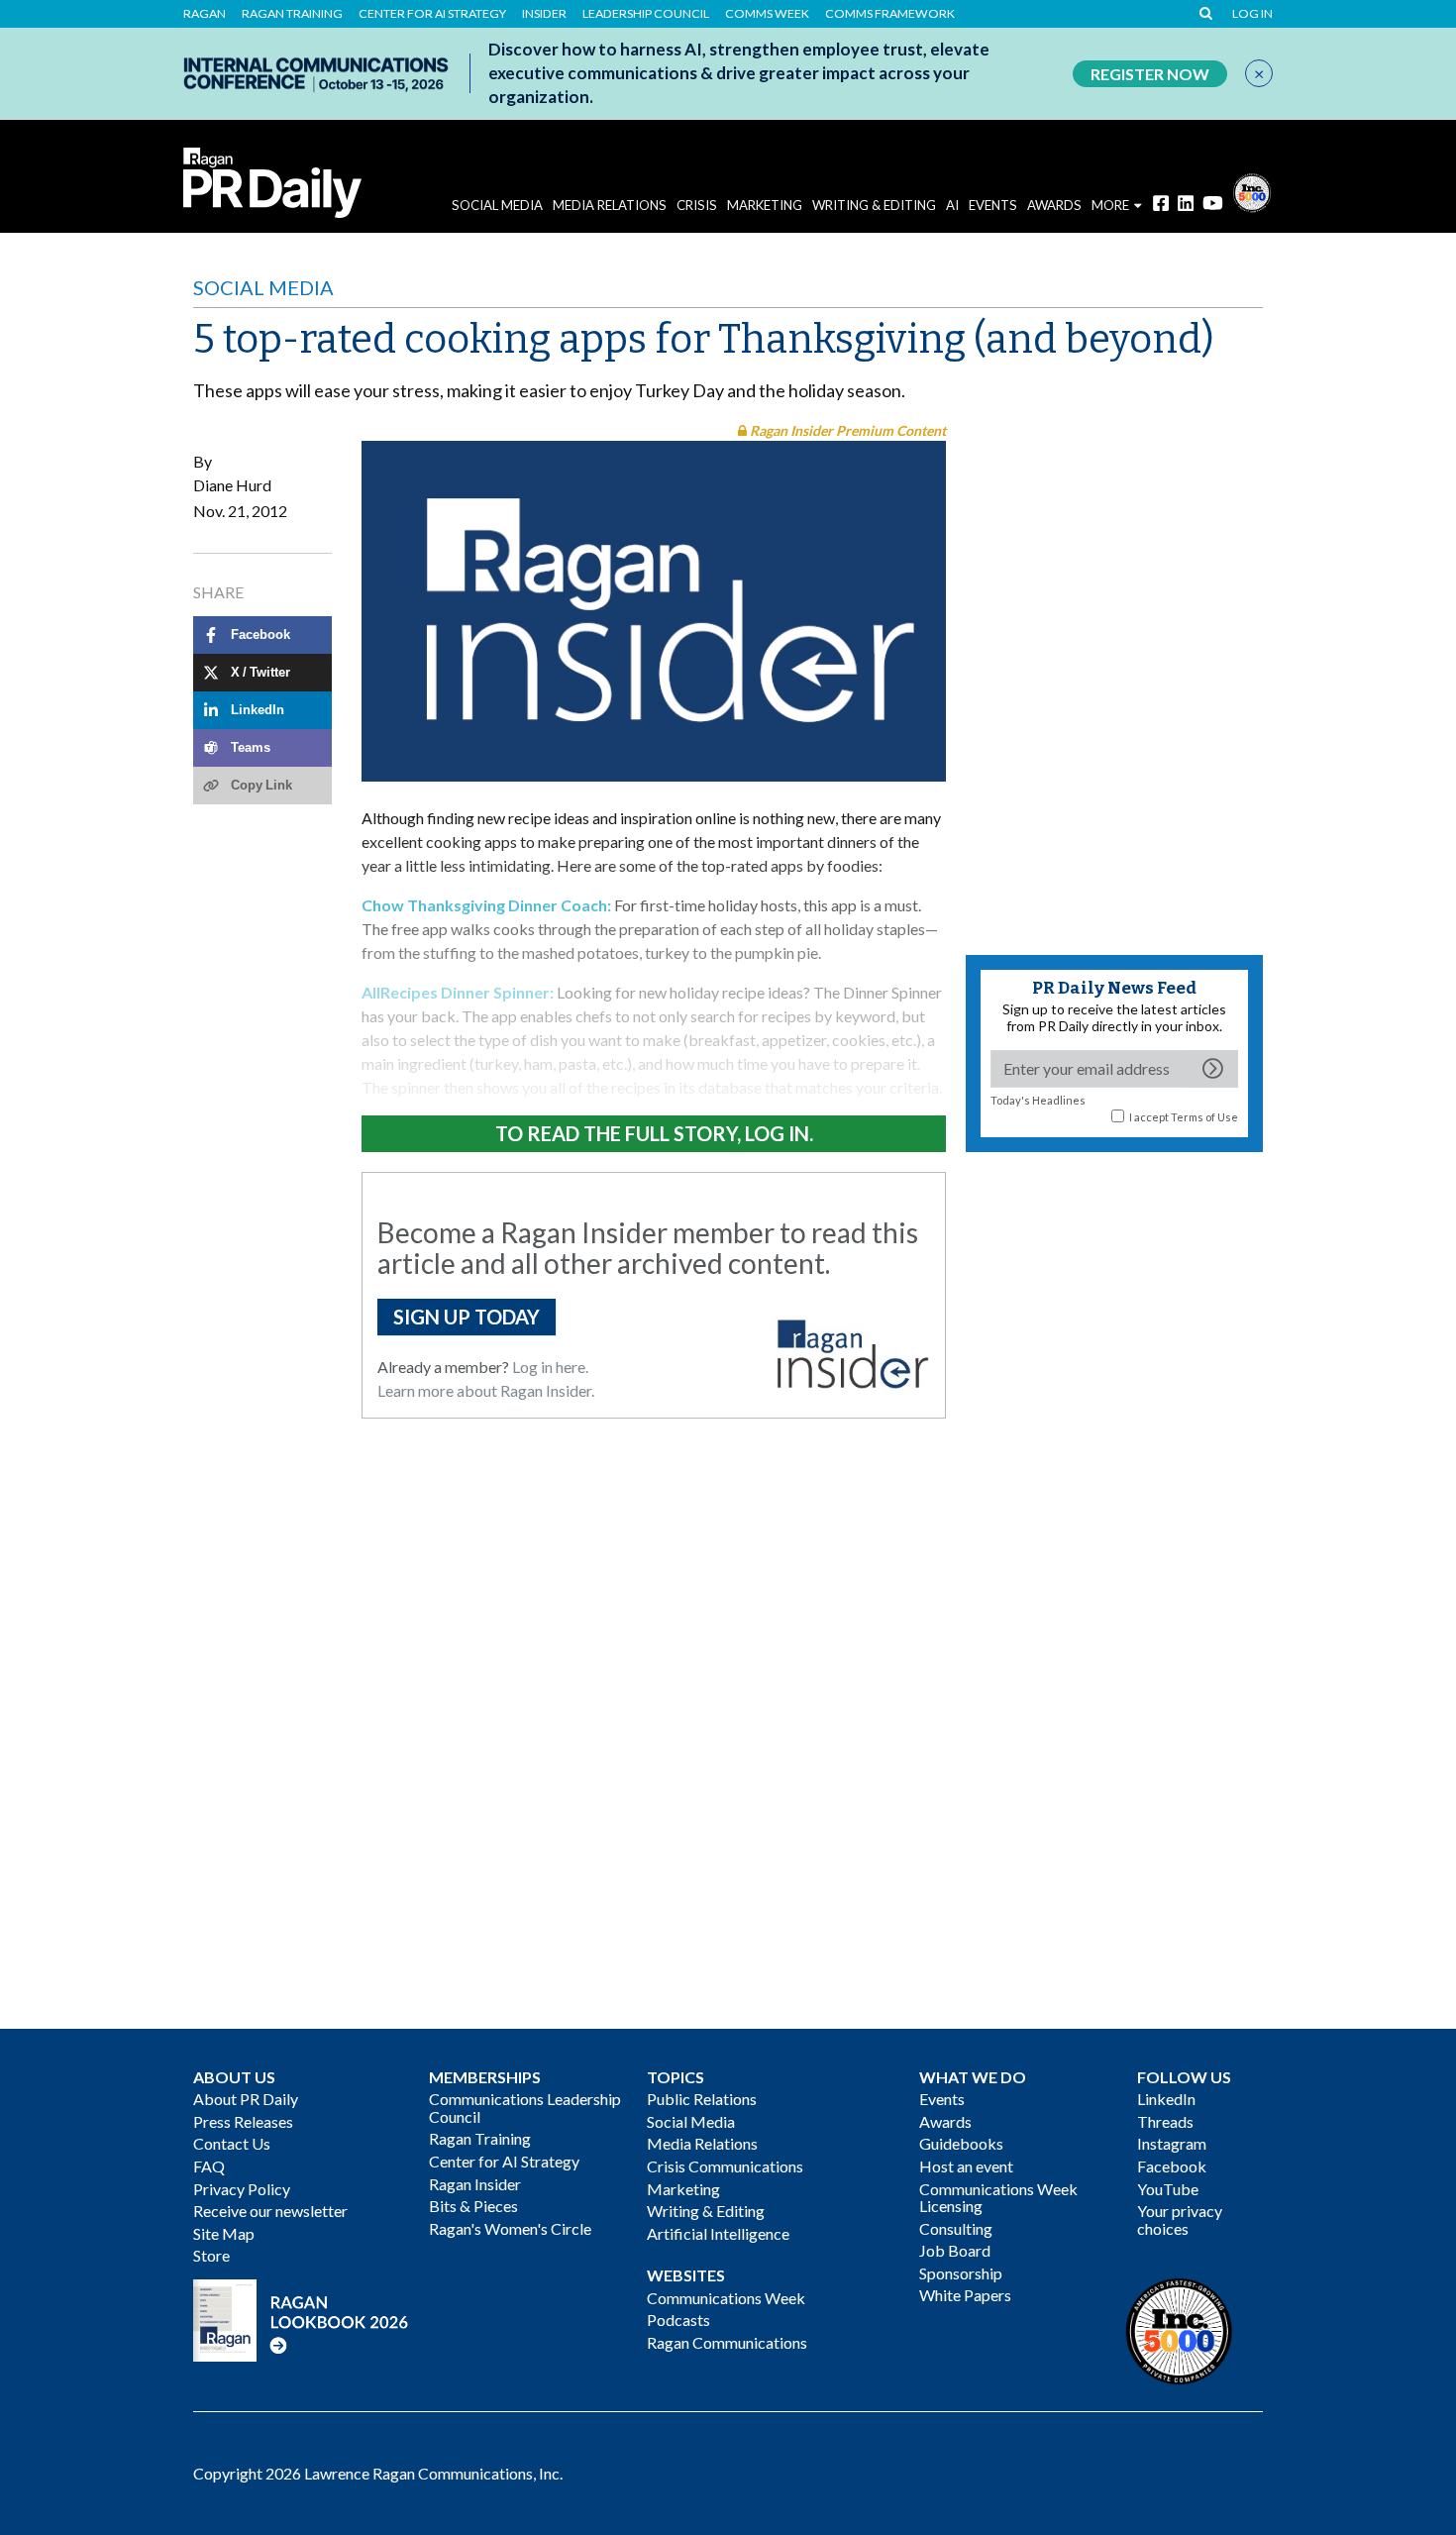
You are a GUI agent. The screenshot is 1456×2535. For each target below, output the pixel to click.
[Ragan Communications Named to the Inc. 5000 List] (1252, 191)
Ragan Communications (727, 2342)
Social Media (497, 205)
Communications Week (726, 2298)
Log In (1252, 14)
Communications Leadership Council (525, 2108)
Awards (945, 2121)
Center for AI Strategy (432, 14)
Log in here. (550, 1367)
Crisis (697, 205)
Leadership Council (646, 14)
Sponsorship (961, 2273)
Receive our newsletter (270, 2211)
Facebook (1172, 2166)
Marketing (765, 205)
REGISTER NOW (1150, 74)
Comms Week (767, 14)
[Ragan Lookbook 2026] (301, 2318)
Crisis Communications (725, 2166)
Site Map (224, 2233)
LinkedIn (1166, 2099)
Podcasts (678, 2320)
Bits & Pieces (473, 2206)
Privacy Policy (242, 2189)
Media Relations (610, 205)
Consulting (956, 2228)
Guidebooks (961, 2143)
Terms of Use (1204, 1117)
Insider (544, 14)
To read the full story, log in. (654, 1133)
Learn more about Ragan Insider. (486, 1390)
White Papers (965, 2295)
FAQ (209, 2166)
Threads (1165, 2121)
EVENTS (993, 205)
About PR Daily (246, 2099)
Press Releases (243, 2121)
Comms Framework (890, 14)
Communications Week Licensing (998, 2198)
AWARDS (1054, 205)
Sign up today (467, 1317)
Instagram (1172, 2143)
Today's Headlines (1038, 1100)
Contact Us (232, 2143)
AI (952, 205)
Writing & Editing (874, 205)
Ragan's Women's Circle (510, 2228)
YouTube (1168, 2189)
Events (942, 2099)
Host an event (966, 2166)
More (1110, 205)
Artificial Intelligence (718, 2233)
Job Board (955, 2250)
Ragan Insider (475, 2184)
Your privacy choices (1180, 2219)
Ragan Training (292, 14)
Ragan (205, 14)
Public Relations (702, 2099)
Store (211, 2255)
